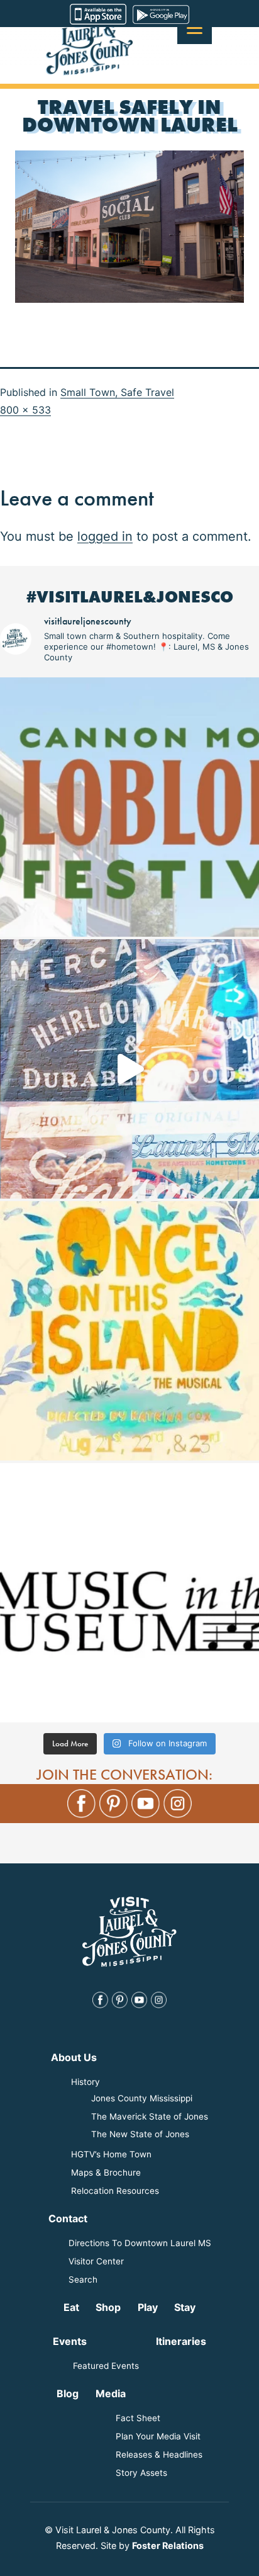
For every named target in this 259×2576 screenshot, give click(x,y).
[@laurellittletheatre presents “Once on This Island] (129, 1331)
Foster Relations (168, 2545)
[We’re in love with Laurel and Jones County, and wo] (129, 1069)
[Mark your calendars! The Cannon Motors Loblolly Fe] (129, 807)
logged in (105, 536)
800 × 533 (25, 410)
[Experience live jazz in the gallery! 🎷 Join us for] (129, 1593)
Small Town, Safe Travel (117, 392)
